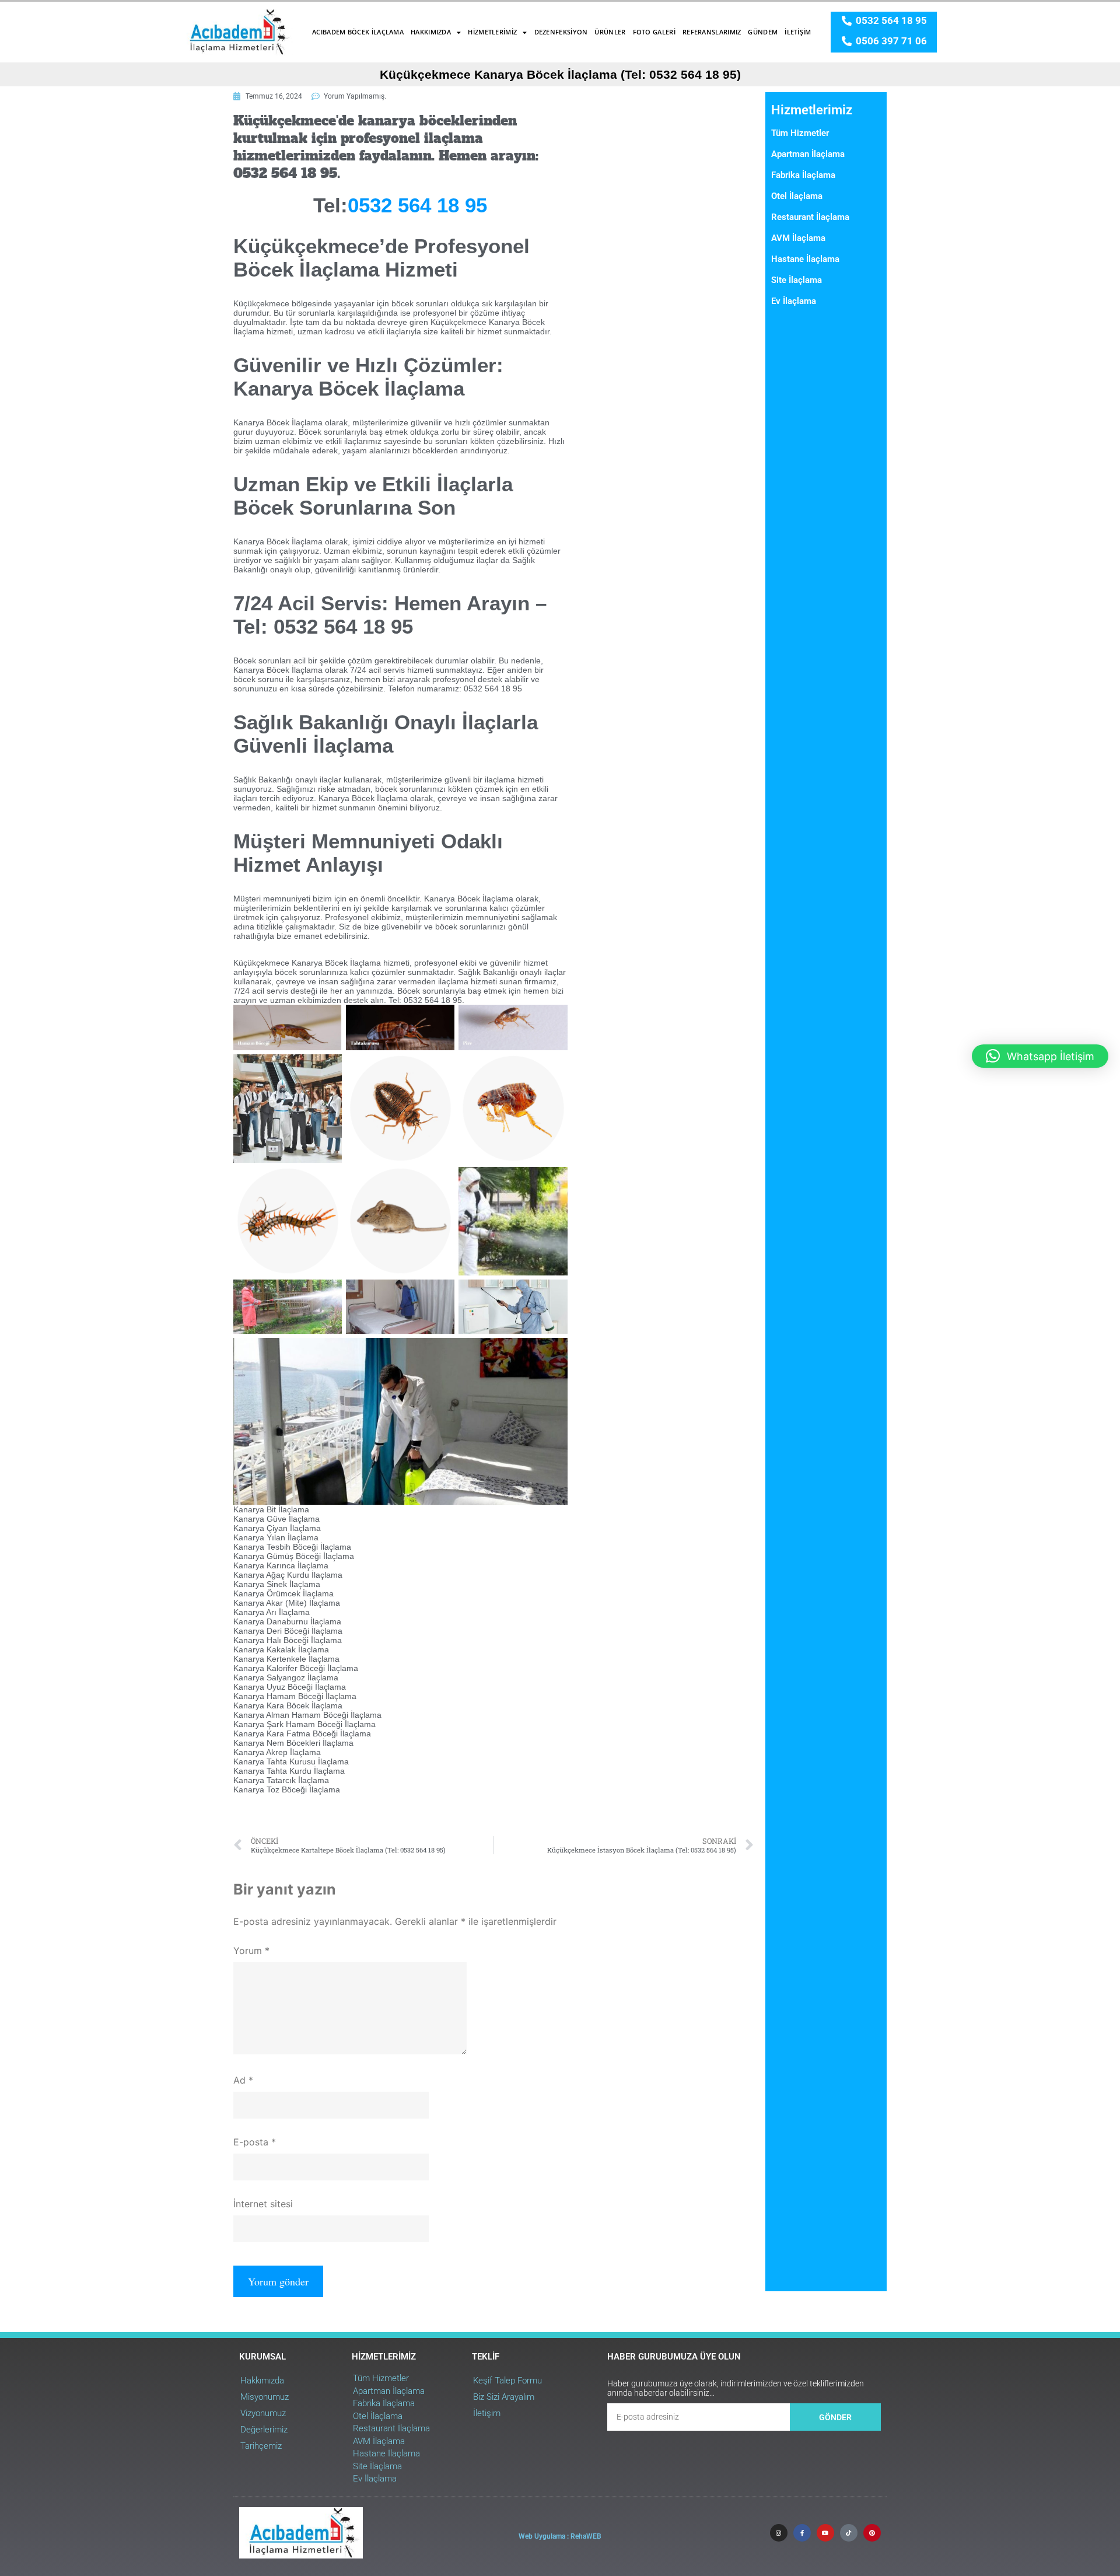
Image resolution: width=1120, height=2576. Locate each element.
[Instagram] (779, 2533)
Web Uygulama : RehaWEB (560, 2536)
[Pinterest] (872, 2533)
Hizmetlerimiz (492, 32)
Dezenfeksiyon (561, 32)
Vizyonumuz (263, 2413)
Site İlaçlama (797, 280)
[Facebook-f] (802, 2533)
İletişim (798, 32)
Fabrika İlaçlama (803, 175)
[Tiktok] (849, 2533)
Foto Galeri (654, 32)
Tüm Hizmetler (800, 133)
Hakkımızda (431, 32)
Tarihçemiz (261, 2446)
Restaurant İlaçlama (810, 217)
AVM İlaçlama (798, 238)
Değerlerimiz (264, 2430)
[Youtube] (825, 2533)
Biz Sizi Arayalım (504, 2397)
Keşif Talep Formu (508, 2381)
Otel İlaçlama (797, 196)
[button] (1040, 1056)
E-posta (255, 2142)
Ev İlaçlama (794, 301)
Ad (243, 2080)
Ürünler (610, 32)
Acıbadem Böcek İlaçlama (358, 32)
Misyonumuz (265, 2397)
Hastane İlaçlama (805, 259)
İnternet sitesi (263, 2204)
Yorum (251, 1951)
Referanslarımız (712, 32)
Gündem (763, 32)
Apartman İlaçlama (808, 154)
